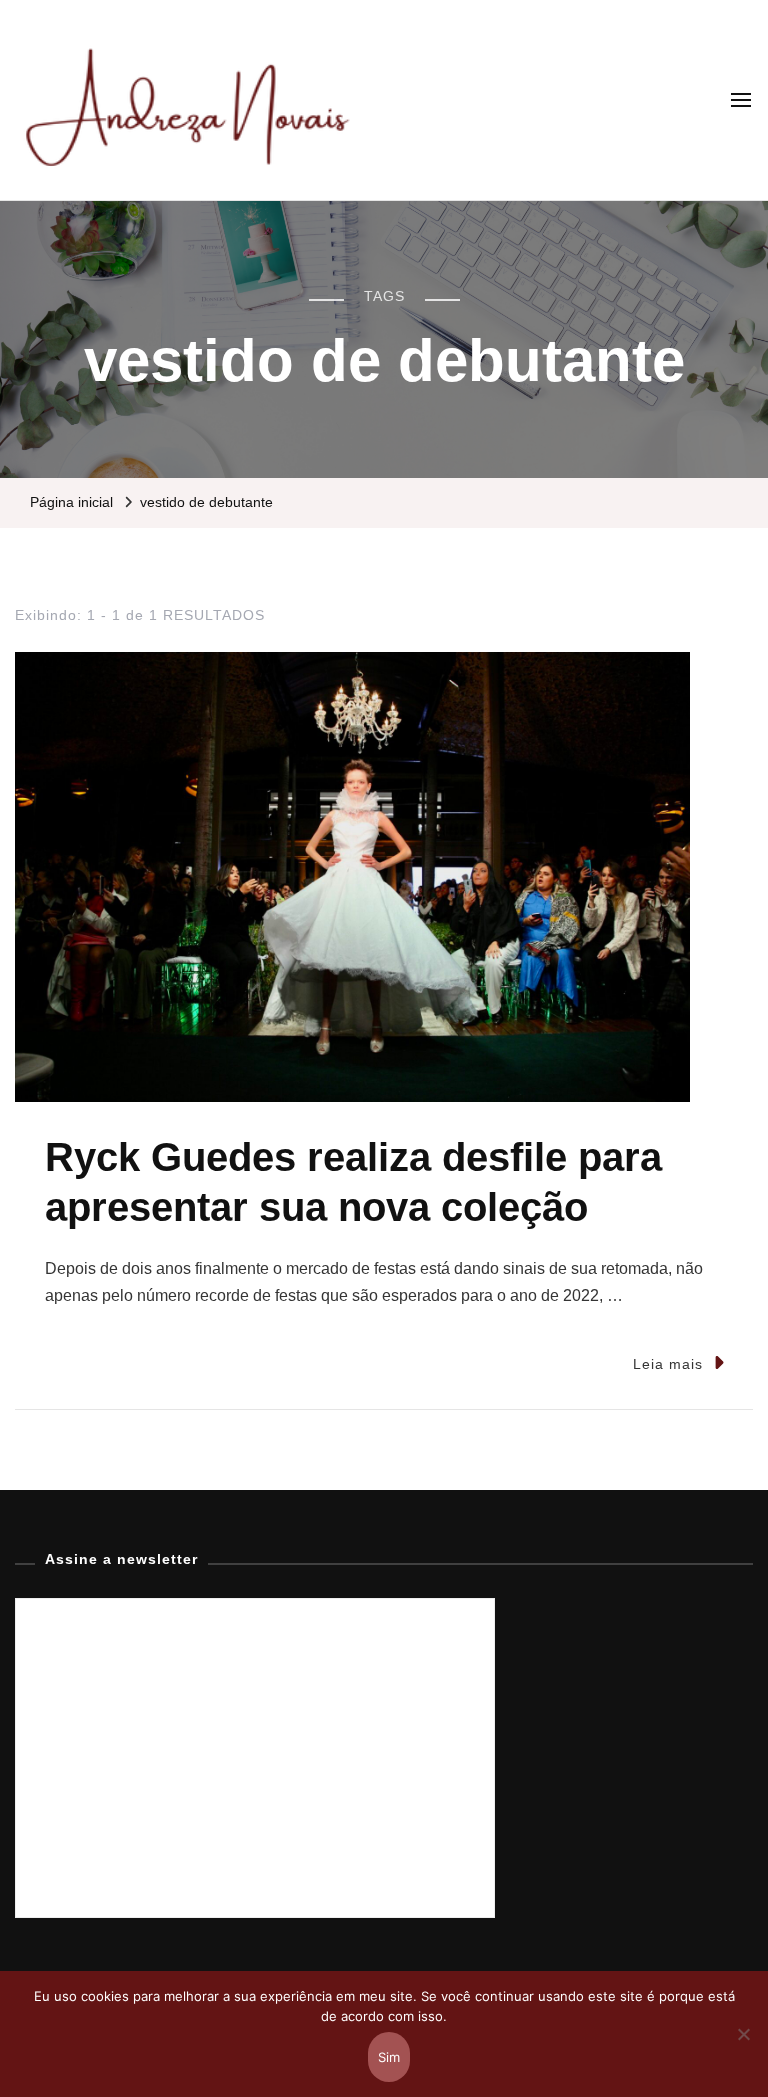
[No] (743, 2049)
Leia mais (668, 1364)
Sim (389, 2057)
